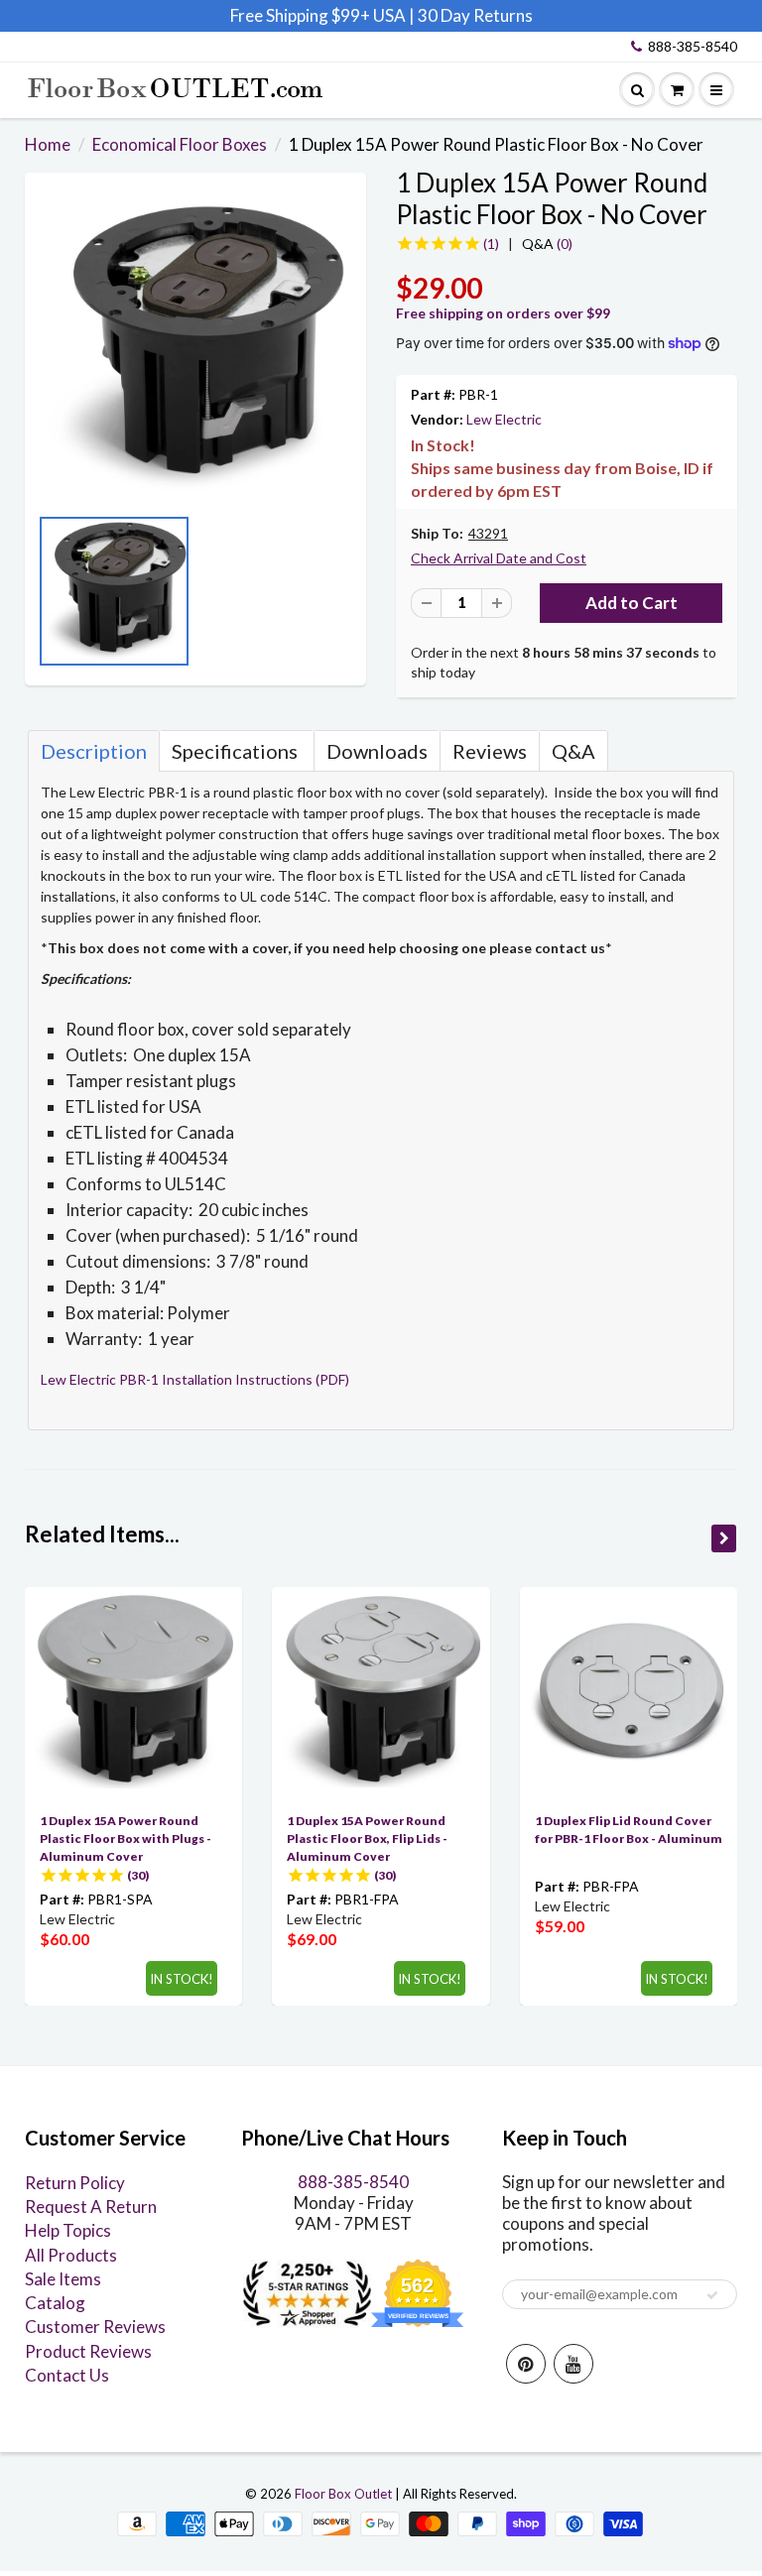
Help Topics (68, 2230)
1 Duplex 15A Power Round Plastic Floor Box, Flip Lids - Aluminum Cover (367, 1839)
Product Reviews (88, 2351)
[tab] (94, 751)
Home (48, 144)
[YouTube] (573, 2364)
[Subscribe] (712, 2295)
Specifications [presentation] (237, 751)
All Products (71, 2255)
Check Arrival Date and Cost (499, 558)
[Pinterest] (526, 2364)
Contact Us (67, 2375)
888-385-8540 (693, 46)
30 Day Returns (475, 15)
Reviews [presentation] (490, 751)
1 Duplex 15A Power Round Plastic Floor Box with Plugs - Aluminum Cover (126, 1839)
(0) (547, 244)
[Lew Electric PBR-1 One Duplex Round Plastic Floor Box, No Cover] (195, 348)
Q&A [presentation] (573, 751)
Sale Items (63, 2279)
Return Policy (75, 2183)
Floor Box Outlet (343, 2494)
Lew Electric (504, 419)
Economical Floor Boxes (180, 144)
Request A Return (91, 2207)
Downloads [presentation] (377, 751)
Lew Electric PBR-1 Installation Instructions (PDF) (195, 1379)
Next (346, 597)
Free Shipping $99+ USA (318, 15)
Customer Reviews (95, 2327)
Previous (45, 597)
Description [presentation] (94, 751)
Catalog (55, 2303)
